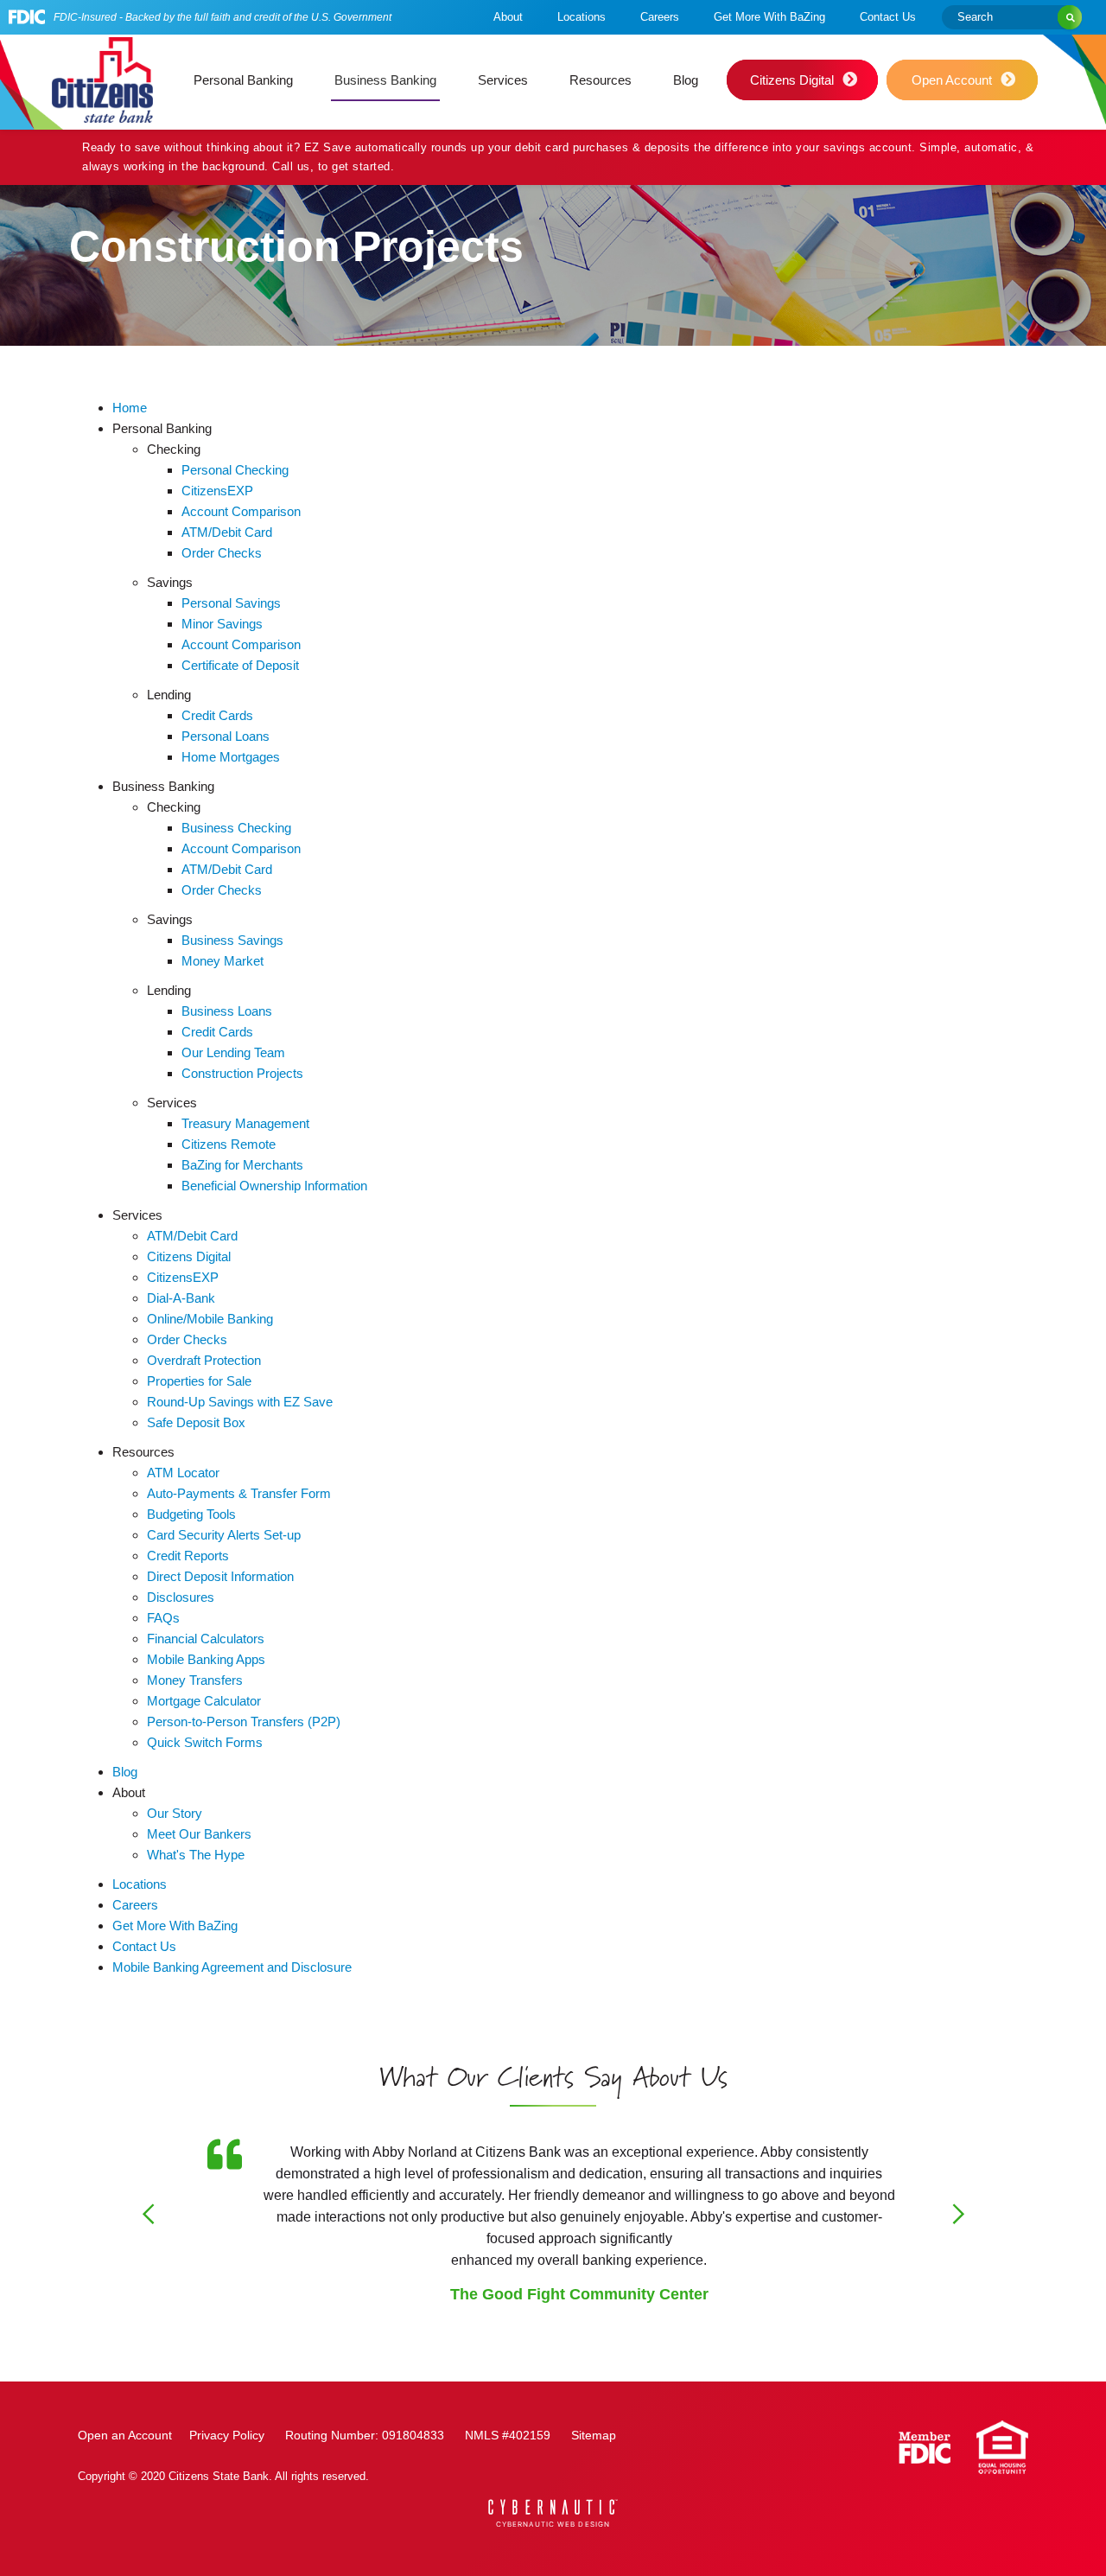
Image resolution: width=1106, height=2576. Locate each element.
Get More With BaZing (769, 17)
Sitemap (594, 2435)
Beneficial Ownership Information (274, 1186)
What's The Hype (196, 1855)
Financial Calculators (206, 1639)
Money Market (222, 961)
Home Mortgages (231, 757)
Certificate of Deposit (240, 665)
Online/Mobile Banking (210, 1319)
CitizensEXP (217, 491)
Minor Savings (222, 624)
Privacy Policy (227, 2435)
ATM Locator (183, 1473)
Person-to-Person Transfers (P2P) (244, 1722)
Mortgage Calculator (204, 1701)
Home (130, 408)
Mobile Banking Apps (206, 1659)
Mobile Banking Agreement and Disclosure (232, 1967)
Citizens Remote (229, 1144)
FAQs (163, 1618)
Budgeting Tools (191, 1514)
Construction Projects (242, 1073)
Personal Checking (235, 470)
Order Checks (222, 553)
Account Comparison (241, 511)
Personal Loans (226, 736)
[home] (102, 80)
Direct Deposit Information (220, 1576)
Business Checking (236, 828)
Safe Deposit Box (196, 1422)
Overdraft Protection (204, 1360)
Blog (686, 80)
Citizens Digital (189, 1256)
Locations (582, 17)
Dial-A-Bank (181, 1298)
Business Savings (232, 940)
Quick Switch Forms (205, 1742)
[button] (243, 80)
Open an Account (125, 2435)
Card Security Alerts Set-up (224, 1535)
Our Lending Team (233, 1052)
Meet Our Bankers (199, 1834)
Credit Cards (217, 715)
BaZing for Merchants (242, 1165)
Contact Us (888, 17)
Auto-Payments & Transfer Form (239, 1493)
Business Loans (227, 1011)
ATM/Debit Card (227, 532)
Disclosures (181, 1597)
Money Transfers (195, 1680)
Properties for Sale (199, 1381)
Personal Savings (231, 603)
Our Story (175, 1813)
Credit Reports (188, 1556)
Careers (660, 17)
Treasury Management (245, 1123)
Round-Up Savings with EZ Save (240, 1402)
